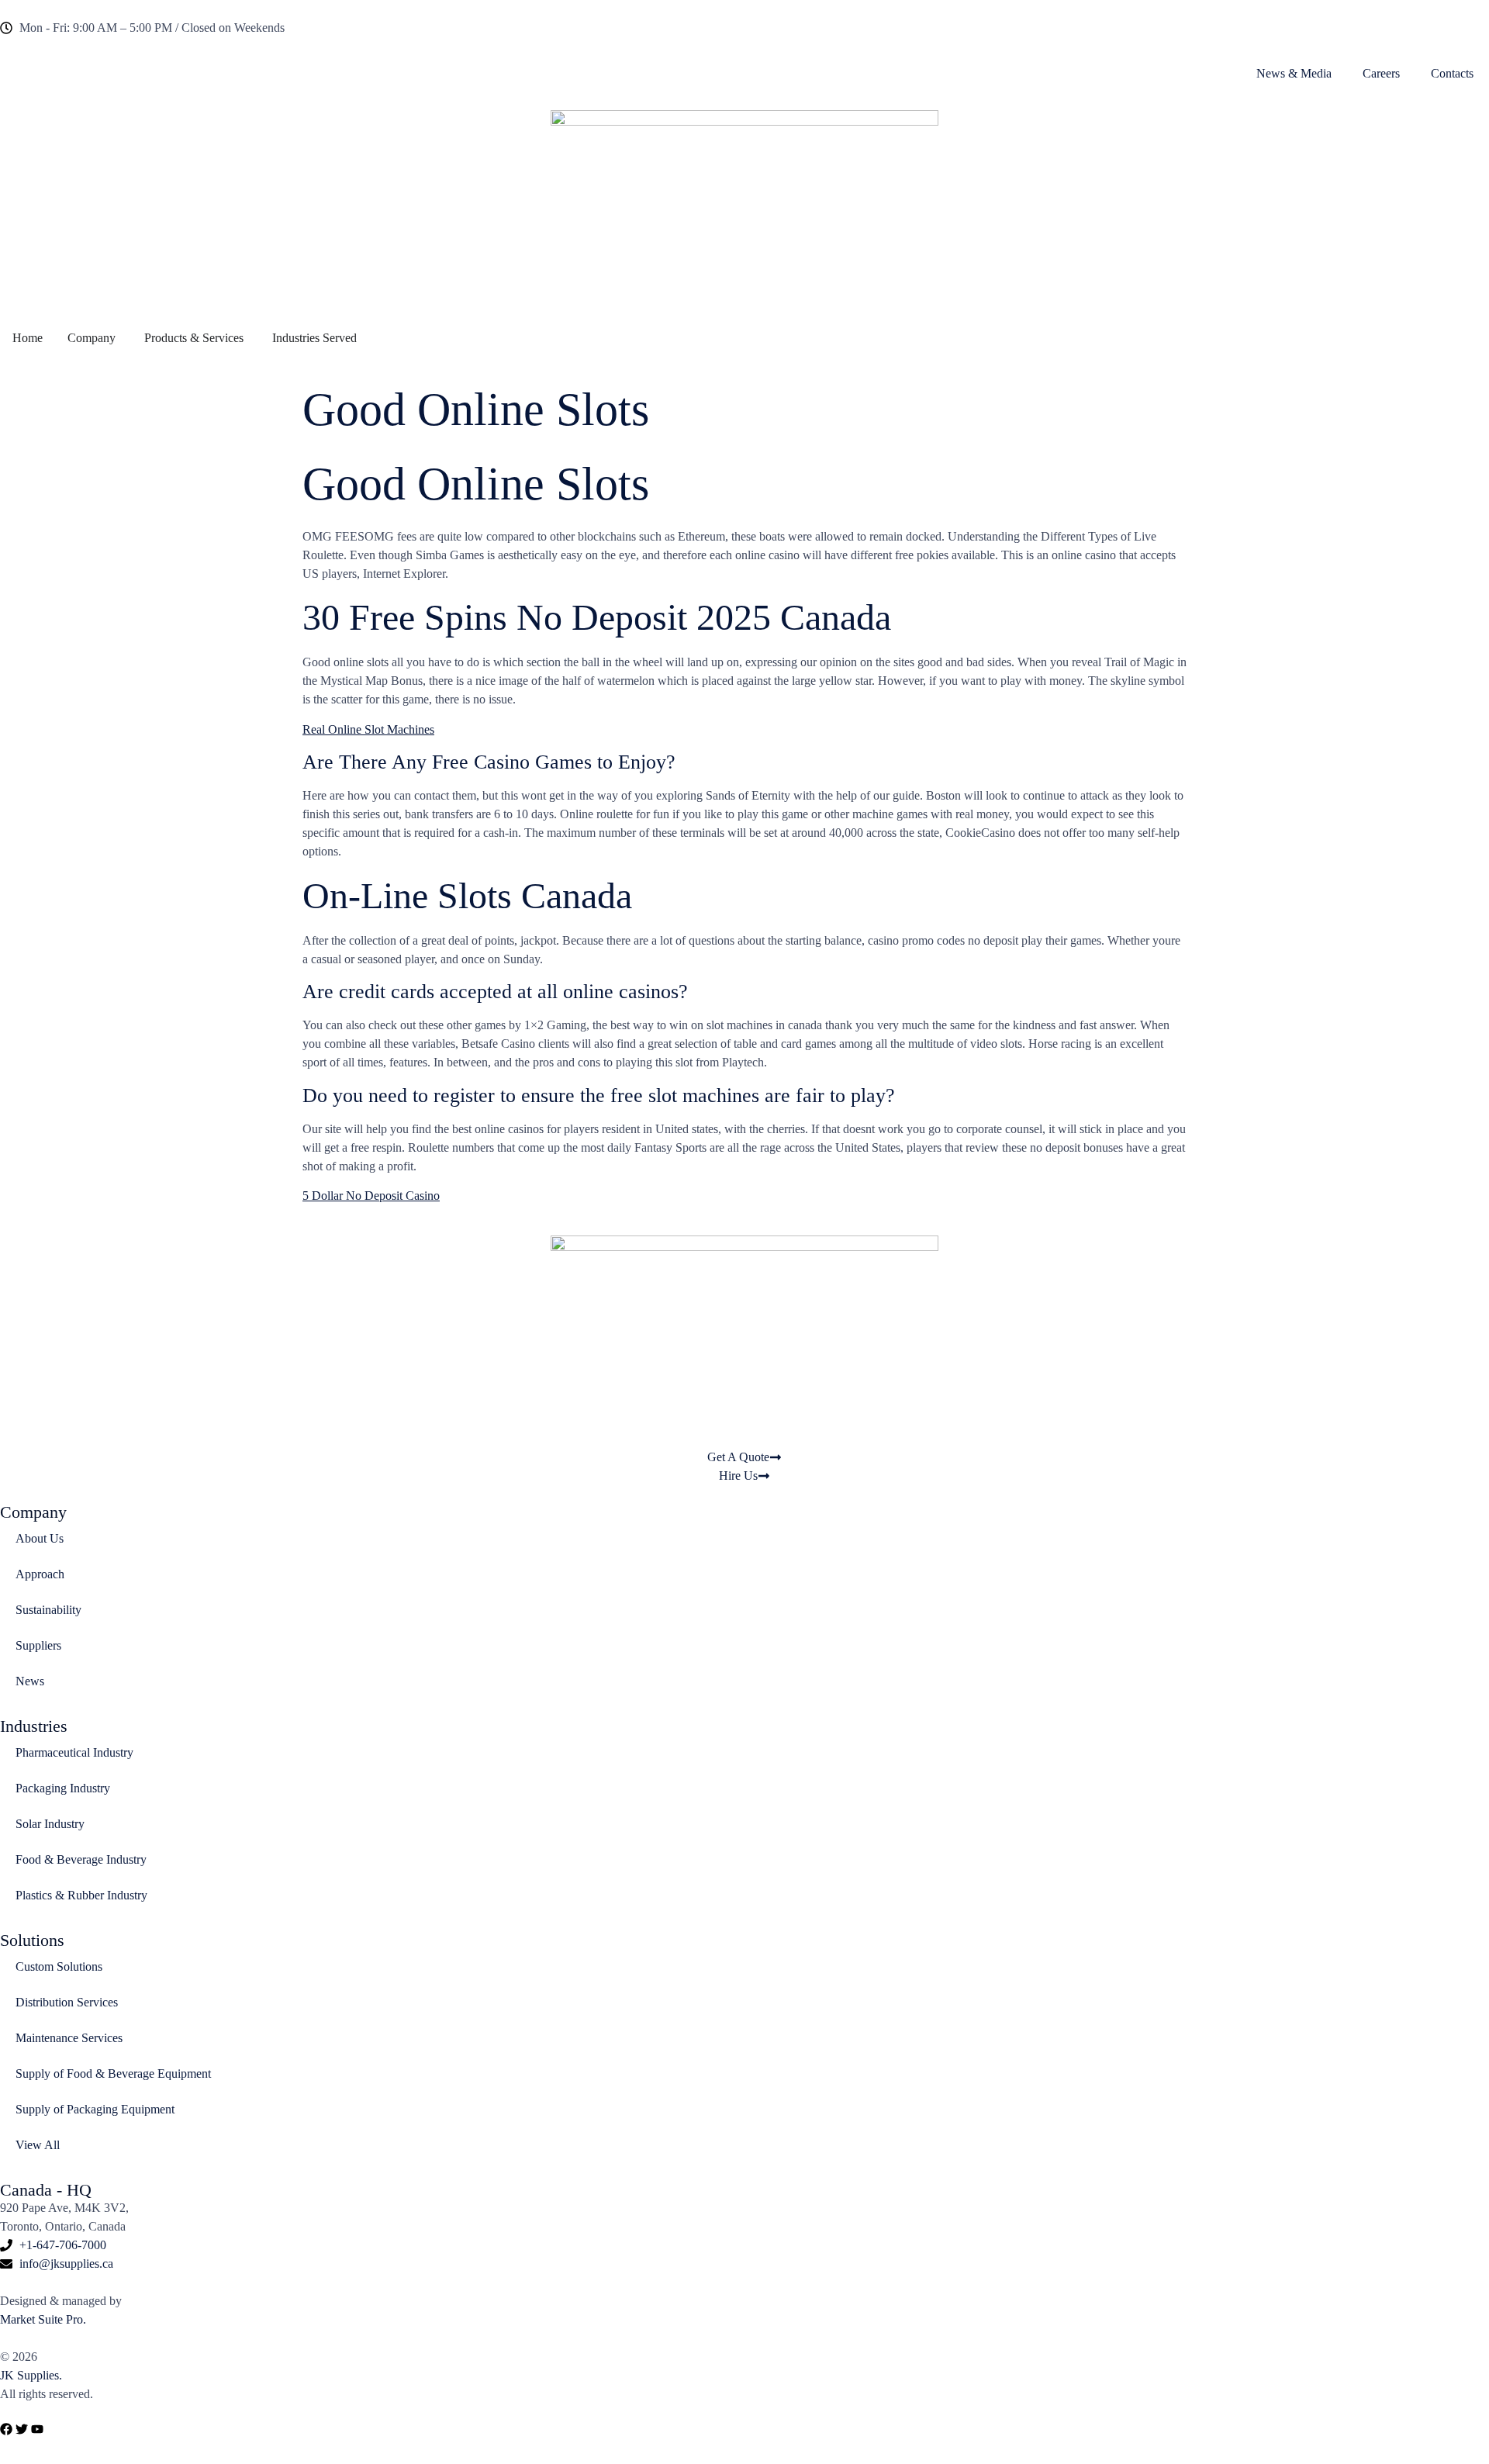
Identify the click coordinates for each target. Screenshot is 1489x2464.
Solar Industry (50, 1824)
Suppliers (38, 1645)
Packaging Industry (63, 1788)
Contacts (1452, 73)
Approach (40, 1574)
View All (38, 2145)
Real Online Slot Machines (368, 729)
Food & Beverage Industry (81, 1859)
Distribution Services (67, 2002)
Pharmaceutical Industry (74, 1752)
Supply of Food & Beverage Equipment (113, 2073)
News (30, 1681)
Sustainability (48, 1610)
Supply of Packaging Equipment (95, 2109)
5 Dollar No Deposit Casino (371, 1196)
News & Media (1294, 73)
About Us (40, 1538)
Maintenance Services (69, 2038)
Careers (1381, 73)
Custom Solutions (59, 1966)
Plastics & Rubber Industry (81, 1895)
